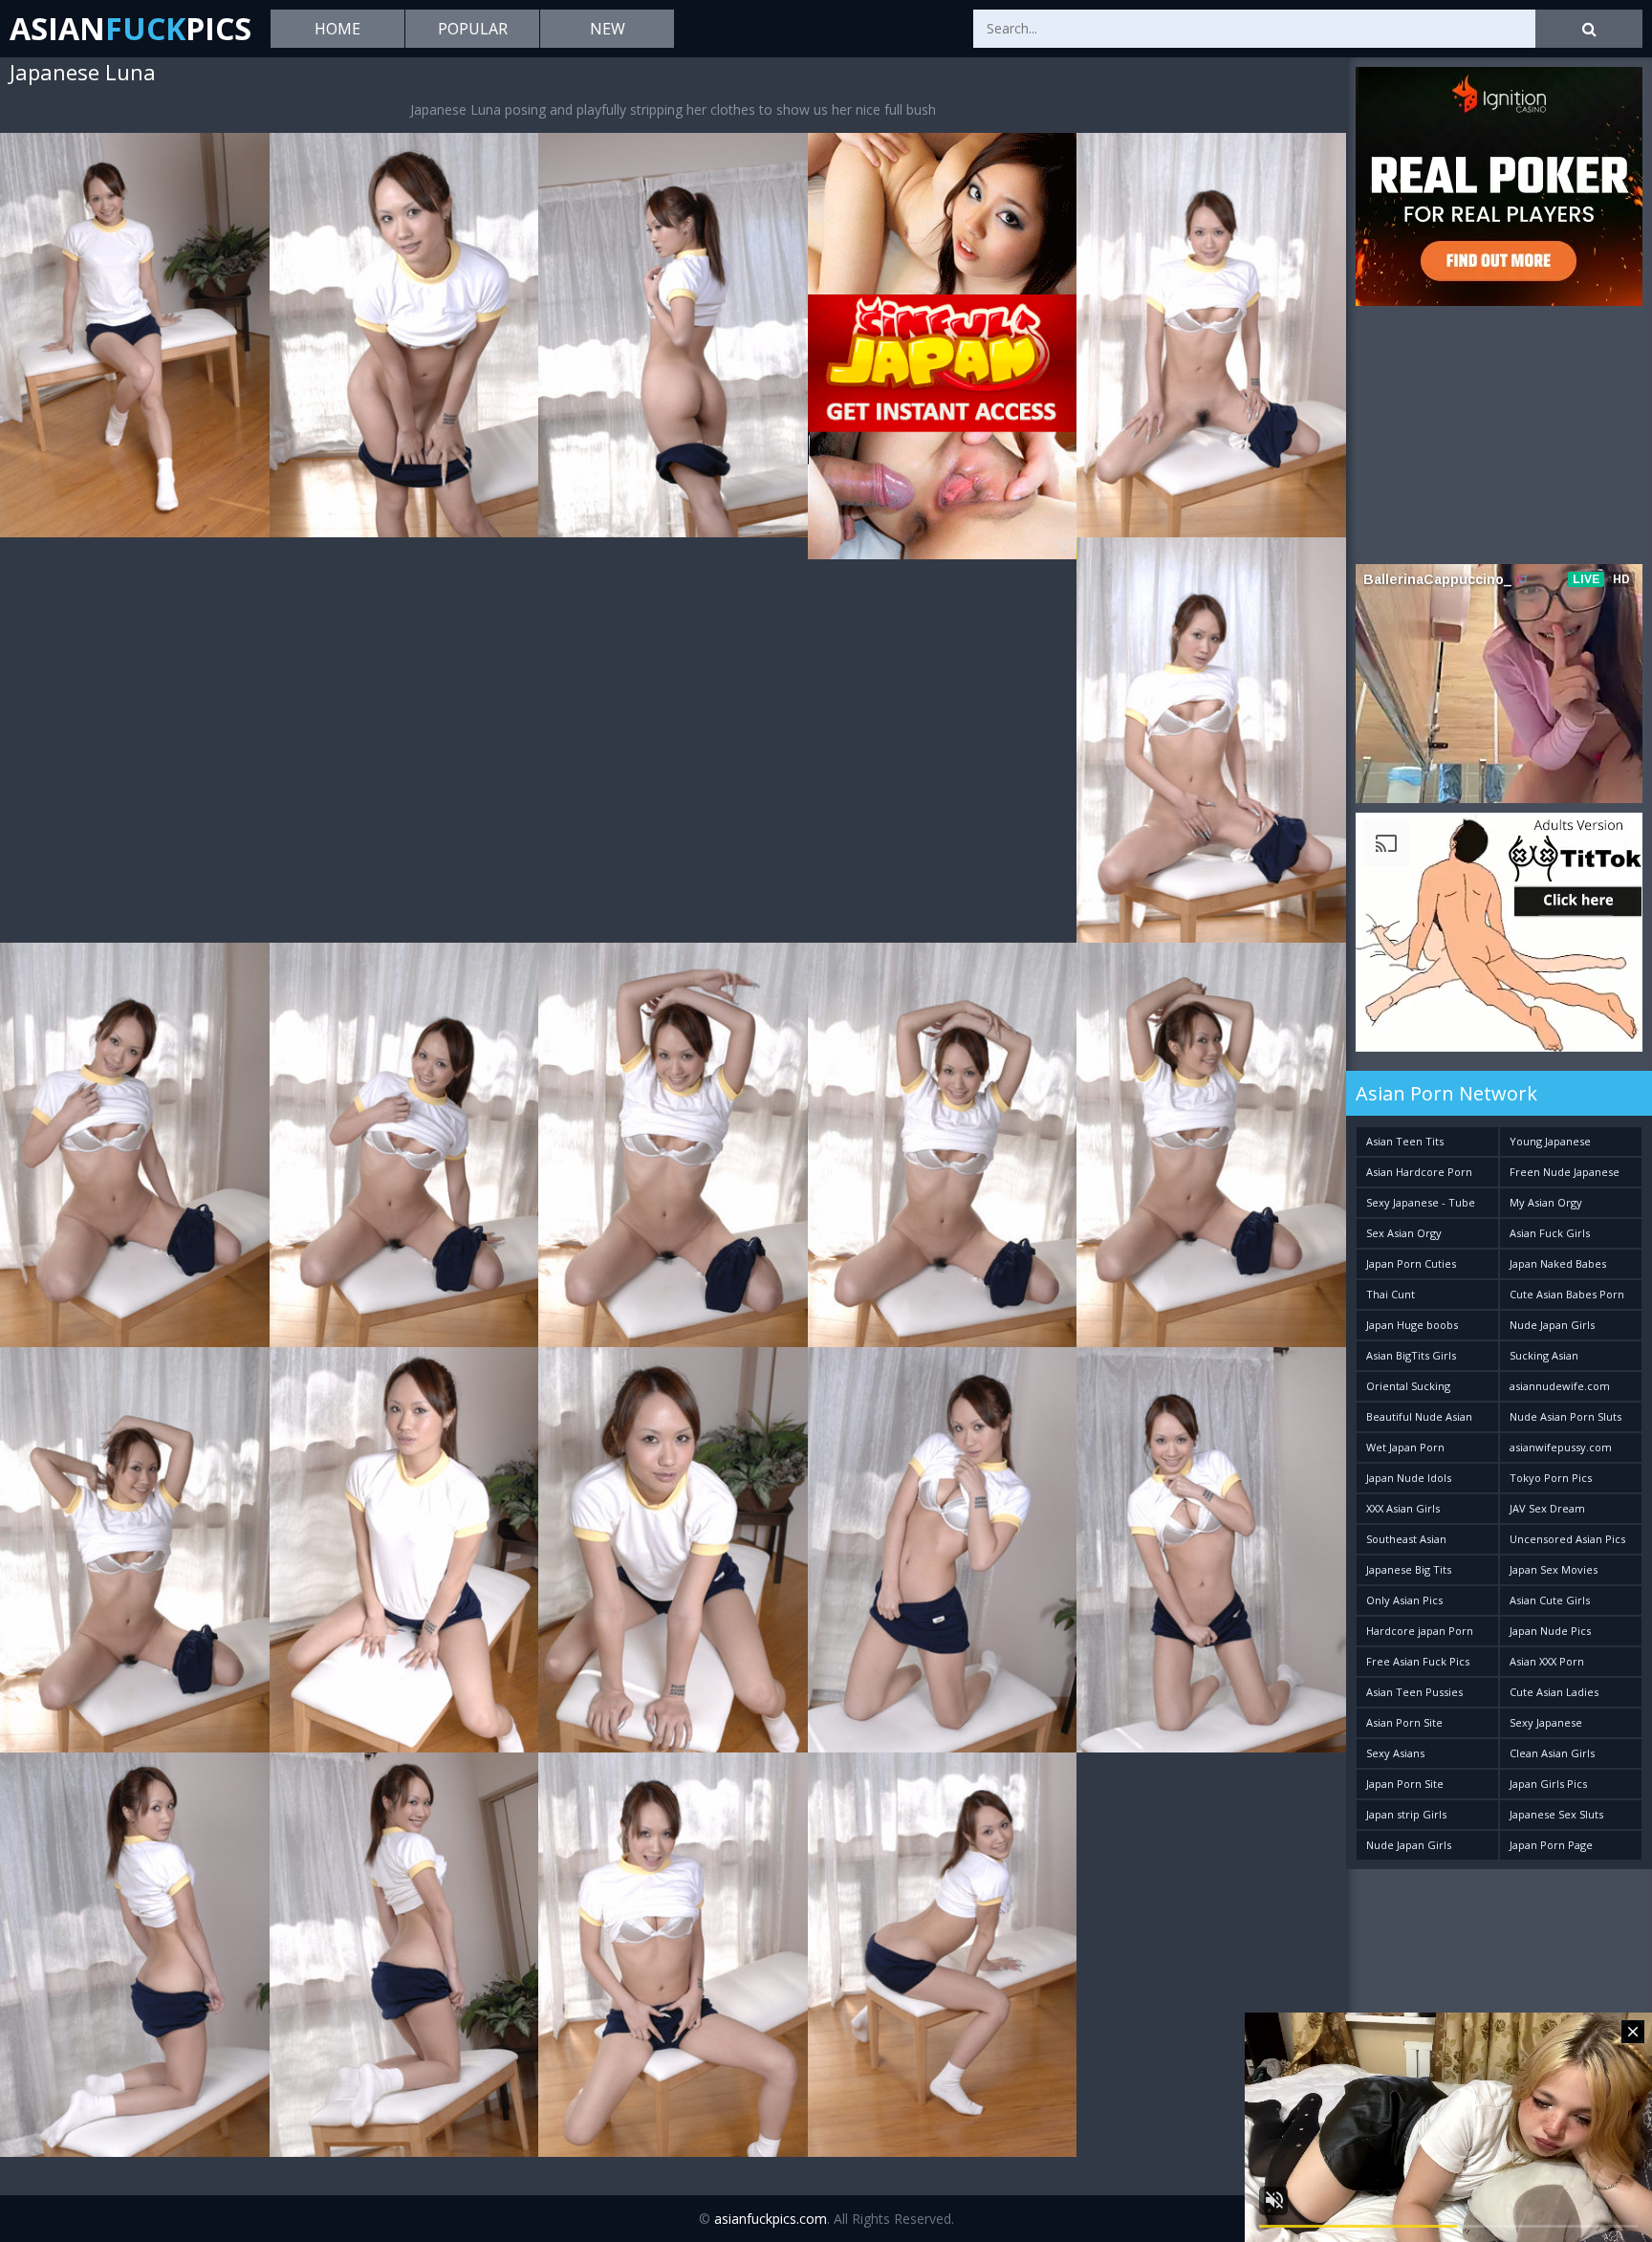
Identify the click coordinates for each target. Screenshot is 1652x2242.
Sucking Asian (1544, 1355)
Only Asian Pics (1404, 1600)
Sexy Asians (1395, 1753)
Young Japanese (1550, 1141)
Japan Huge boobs (1412, 1325)
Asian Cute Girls (1550, 1600)
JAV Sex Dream (1547, 1508)
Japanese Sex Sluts (1556, 1814)
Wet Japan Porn (1405, 1447)
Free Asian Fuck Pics (1418, 1661)
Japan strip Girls (1406, 1814)
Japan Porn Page (1551, 1845)
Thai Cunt (1391, 1294)
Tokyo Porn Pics (1551, 1478)
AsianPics (130, 28)
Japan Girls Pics (1548, 1784)
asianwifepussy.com (1561, 1447)
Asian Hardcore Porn (1419, 1172)
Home (337, 29)
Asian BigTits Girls (1411, 1355)
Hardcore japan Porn (1420, 1631)
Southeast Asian (1406, 1539)
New (608, 29)
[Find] (1589, 29)
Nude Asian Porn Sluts (1565, 1416)
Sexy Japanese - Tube (1421, 1202)
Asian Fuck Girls (1550, 1233)
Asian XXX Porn (1547, 1661)
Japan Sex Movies (1554, 1569)
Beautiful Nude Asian (1419, 1416)
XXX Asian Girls (1403, 1508)
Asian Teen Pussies (1414, 1692)
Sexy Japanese (1546, 1722)
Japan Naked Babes (1558, 1263)
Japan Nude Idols (1409, 1478)
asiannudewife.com (1560, 1386)
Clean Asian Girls (1552, 1753)
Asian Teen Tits (1405, 1141)
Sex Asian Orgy (1404, 1233)
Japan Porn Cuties (1411, 1263)
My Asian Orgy (1546, 1202)
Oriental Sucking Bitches (1408, 1390)
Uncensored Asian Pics (1567, 1539)
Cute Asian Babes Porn (1567, 1294)
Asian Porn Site (1404, 1722)
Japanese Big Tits (1409, 1569)
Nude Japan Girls (1552, 1325)
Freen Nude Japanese (1565, 1172)
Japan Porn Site (1405, 1784)
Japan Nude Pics (1550, 1631)
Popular (473, 29)
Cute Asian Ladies (1554, 1692)
